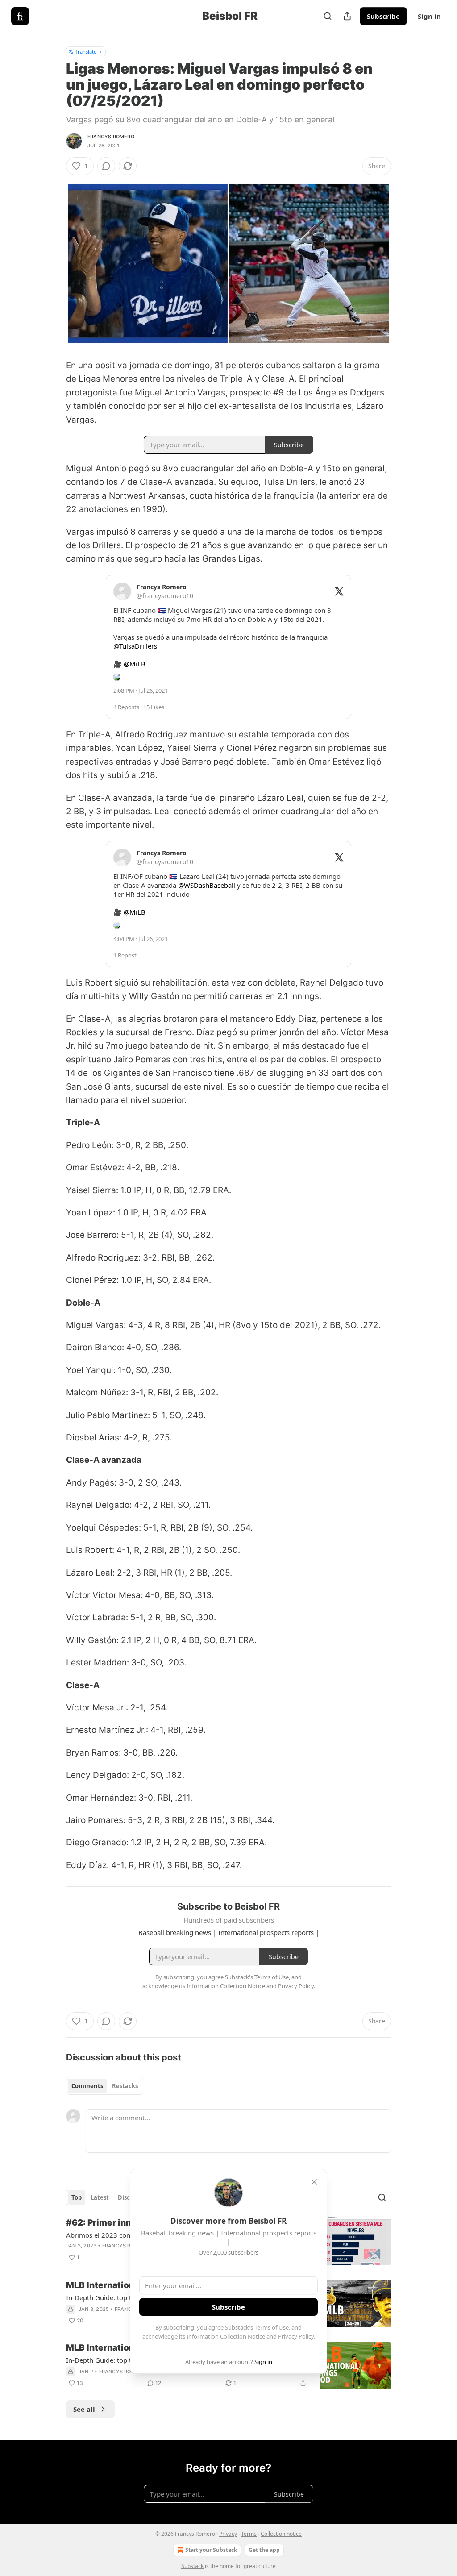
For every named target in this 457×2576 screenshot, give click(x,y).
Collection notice (281, 2534)
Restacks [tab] (125, 2086)
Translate (86, 52)
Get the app (264, 2550)
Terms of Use (272, 2327)
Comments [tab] (87, 2086)
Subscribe (383, 16)
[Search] (328, 16)
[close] (314, 2182)
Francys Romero (111, 137)
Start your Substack (211, 2550)
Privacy (228, 2534)
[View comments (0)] (106, 166)
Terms (249, 2534)
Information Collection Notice (226, 2336)
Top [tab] (77, 2197)
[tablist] (105, 2086)
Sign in (429, 16)
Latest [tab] (100, 2197)
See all (84, 2409)
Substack (192, 2566)
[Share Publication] (347, 16)
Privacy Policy (296, 2336)
